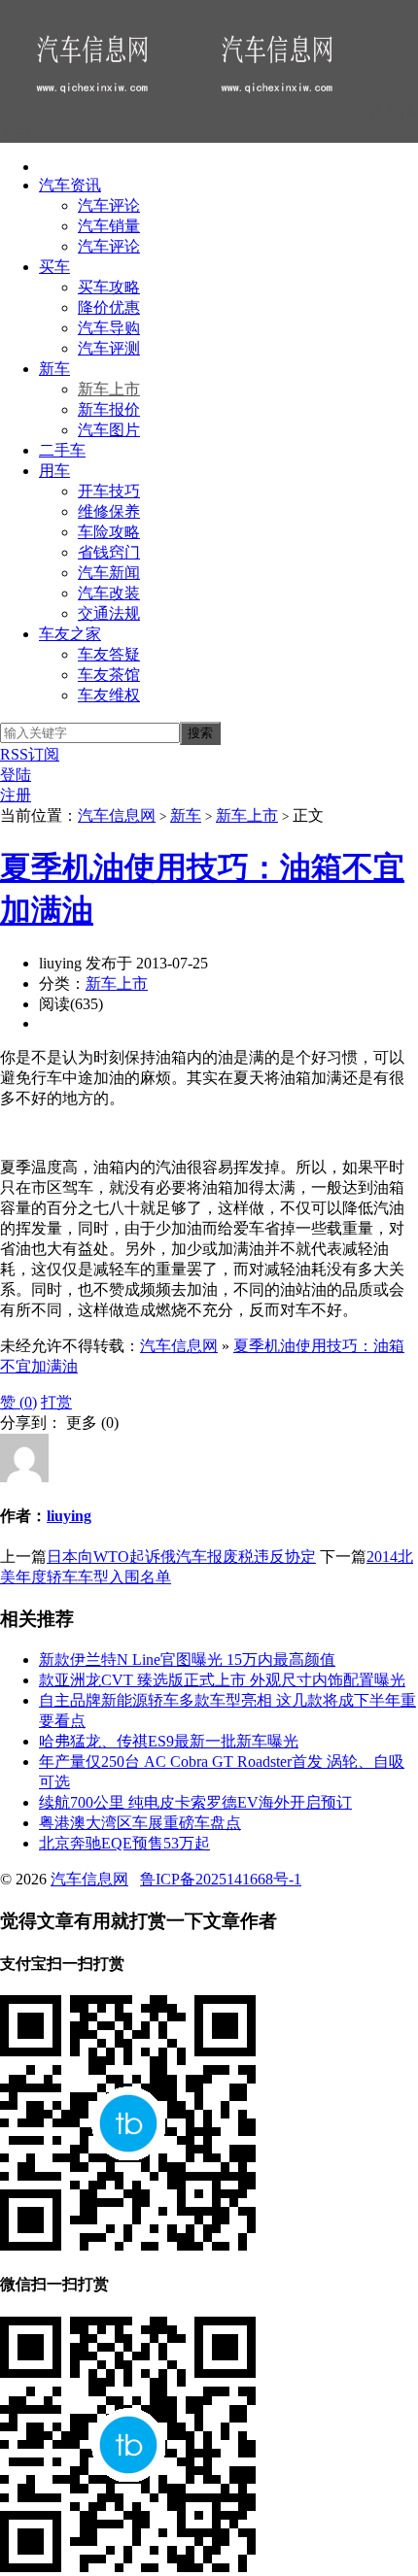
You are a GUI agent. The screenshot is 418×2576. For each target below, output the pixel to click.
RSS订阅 (30, 754)
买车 (54, 267)
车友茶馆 (109, 675)
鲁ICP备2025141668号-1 (221, 1879)
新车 (54, 369)
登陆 (16, 775)
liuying (69, 1516)
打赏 (56, 1402)
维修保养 (109, 511)
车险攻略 (109, 532)
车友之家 (70, 634)
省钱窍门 (109, 552)
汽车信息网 (117, 815)
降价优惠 (109, 307)
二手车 (62, 450)
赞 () (18, 1402)
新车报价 (109, 409)
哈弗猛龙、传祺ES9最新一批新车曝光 (169, 1741)
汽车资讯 (70, 185)
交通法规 (109, 613)
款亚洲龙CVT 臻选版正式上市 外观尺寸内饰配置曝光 (222, 1680)
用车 (54, 471)
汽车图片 (109, 430)
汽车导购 (109, 328)
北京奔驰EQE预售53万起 (124, 1843)
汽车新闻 (109, 573)
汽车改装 (109, 593)
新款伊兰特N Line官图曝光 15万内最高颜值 (187, 1660)
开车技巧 (109, 491)
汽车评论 (109, 205)
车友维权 (109, 695)
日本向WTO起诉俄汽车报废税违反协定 (181, 1557)
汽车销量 (109, 226)
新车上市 (109, 389)
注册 (16, 795)
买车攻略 (109, 287)
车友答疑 (109, 654)
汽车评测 (109, 348)
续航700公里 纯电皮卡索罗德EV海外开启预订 (195, 1802)
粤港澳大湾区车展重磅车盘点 (140, 1823)
